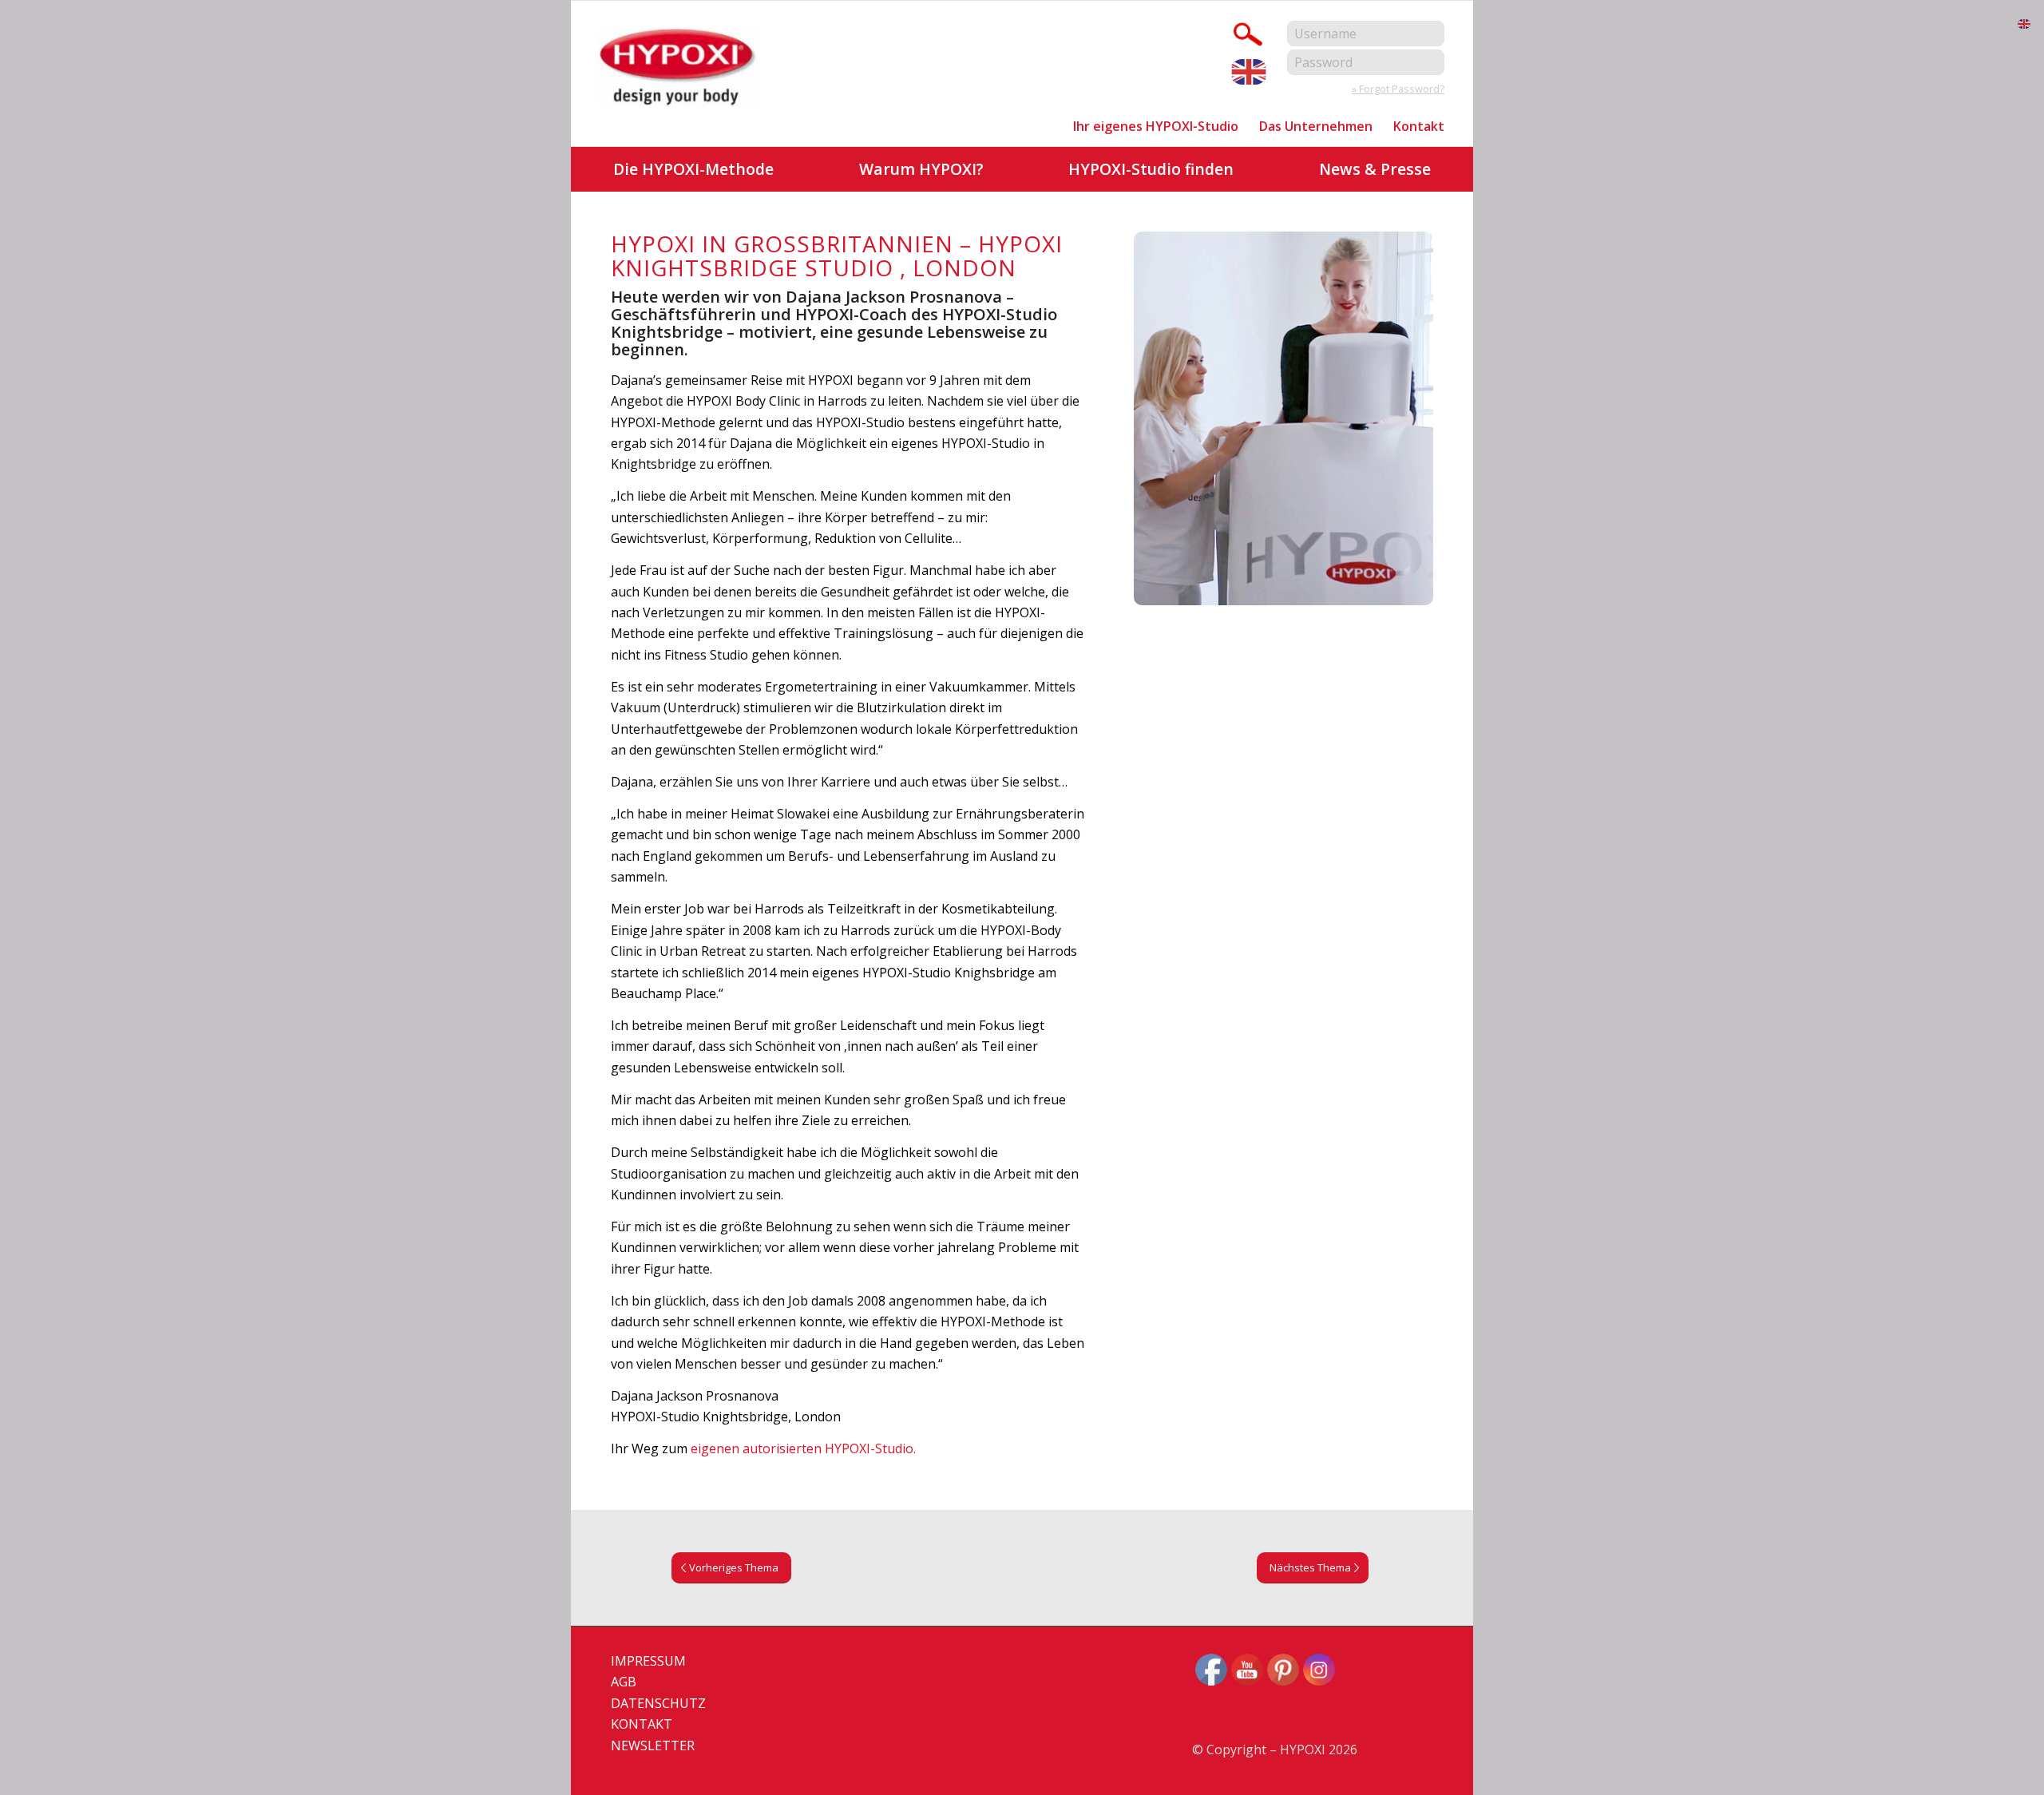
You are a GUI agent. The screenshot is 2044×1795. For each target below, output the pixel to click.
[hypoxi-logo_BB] (679, 69)
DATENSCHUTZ (658, 1703)
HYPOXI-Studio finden (1151, 169)
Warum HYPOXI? (921, 169)
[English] (1250, 70)
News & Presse (1375, 169)
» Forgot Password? (1398, 89)
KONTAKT (642, 1724)
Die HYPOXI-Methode (693, 169)
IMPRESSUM (648, 1661)
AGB (624, 1682)
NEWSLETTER (653, 1745)
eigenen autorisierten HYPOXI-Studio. (803, 1448)
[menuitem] (1156, 126)
